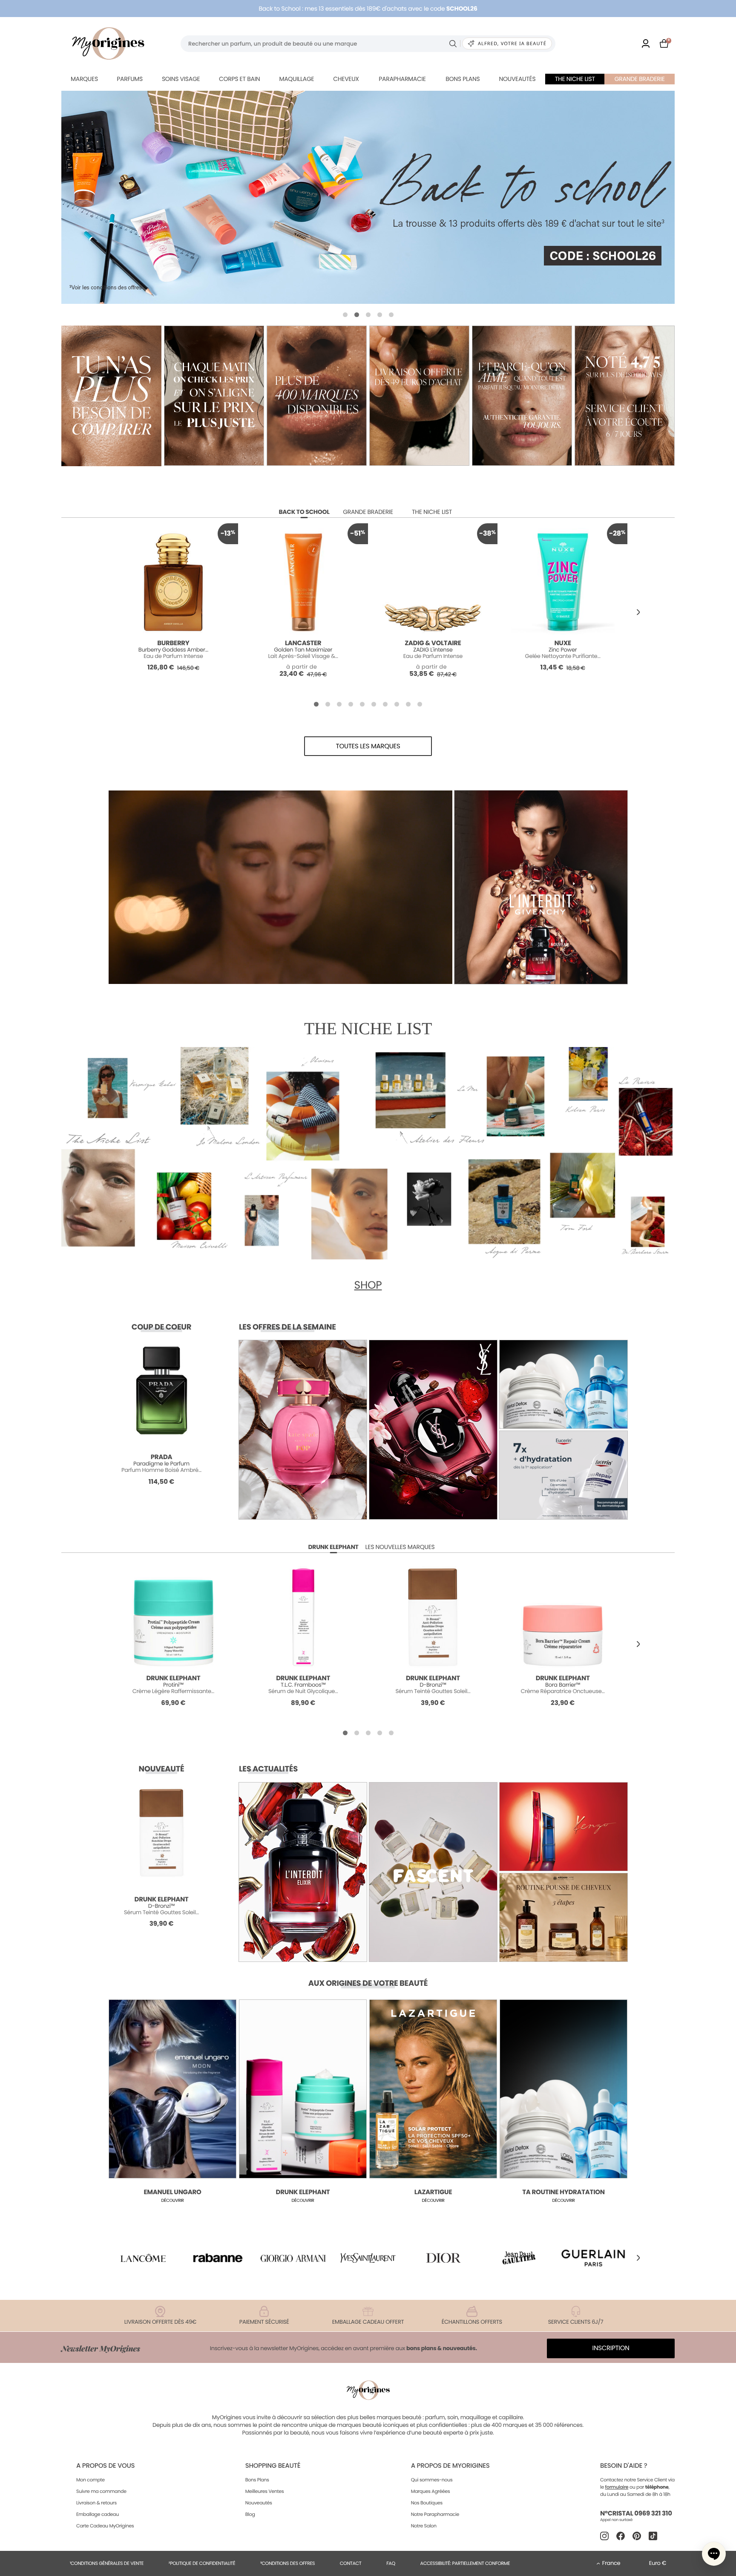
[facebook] (621, 2536)
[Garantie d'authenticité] (522, 396)
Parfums (130, 79)
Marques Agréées (431, 2491)
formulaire (617, 2487)
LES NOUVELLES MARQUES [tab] (400, 1547)
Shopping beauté (273, 2466)
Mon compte (91, 2480)
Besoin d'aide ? (624, 2466)
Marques (84, 79)
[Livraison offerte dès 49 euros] (419, 396)
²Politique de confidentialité (202, 2563)
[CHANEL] (368, 197)
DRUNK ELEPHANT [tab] (333, 1547)
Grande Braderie (640, 79)
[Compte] (646, 43)
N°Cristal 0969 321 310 (636, 2514)
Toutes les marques (368, 746)
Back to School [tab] (304, 512)
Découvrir (172, 2200)
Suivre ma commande (101, 2491)
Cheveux (346, 79)
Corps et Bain (239, 79)
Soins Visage (181, 79)
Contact (351, 2563)
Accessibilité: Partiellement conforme (465, 2563)
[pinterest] (637, 2536)
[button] (345, 315)
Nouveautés (517, 79)
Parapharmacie (402, 79)
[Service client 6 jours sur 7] (625, 396)
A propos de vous (105, 2466)
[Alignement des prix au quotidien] (214, 396)
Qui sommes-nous (432, 2480)
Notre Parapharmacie (435, 2514)
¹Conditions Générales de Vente (107, 2563)
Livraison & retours (96, 2503)
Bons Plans (257, 2480)
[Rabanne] (218, 2258)
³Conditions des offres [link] (287, 2563)
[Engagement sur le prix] (111, 396)
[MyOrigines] (108, 43)
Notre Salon (424, 2526)
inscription (611, 2348)
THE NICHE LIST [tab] (432, 512)
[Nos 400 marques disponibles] (317, 396)
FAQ (391, 2563)
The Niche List (575, 79)
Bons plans (463, 79)
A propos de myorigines (450, 2466)
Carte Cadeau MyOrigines (105, 2526)
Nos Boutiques (427, 2503)
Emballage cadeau (98, 2514)
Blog (250, 2514)
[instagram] (604, 2536)
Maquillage (296, 79)
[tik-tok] (653, 2536)
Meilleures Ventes (265, 2491)
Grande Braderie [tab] (368, 512)
